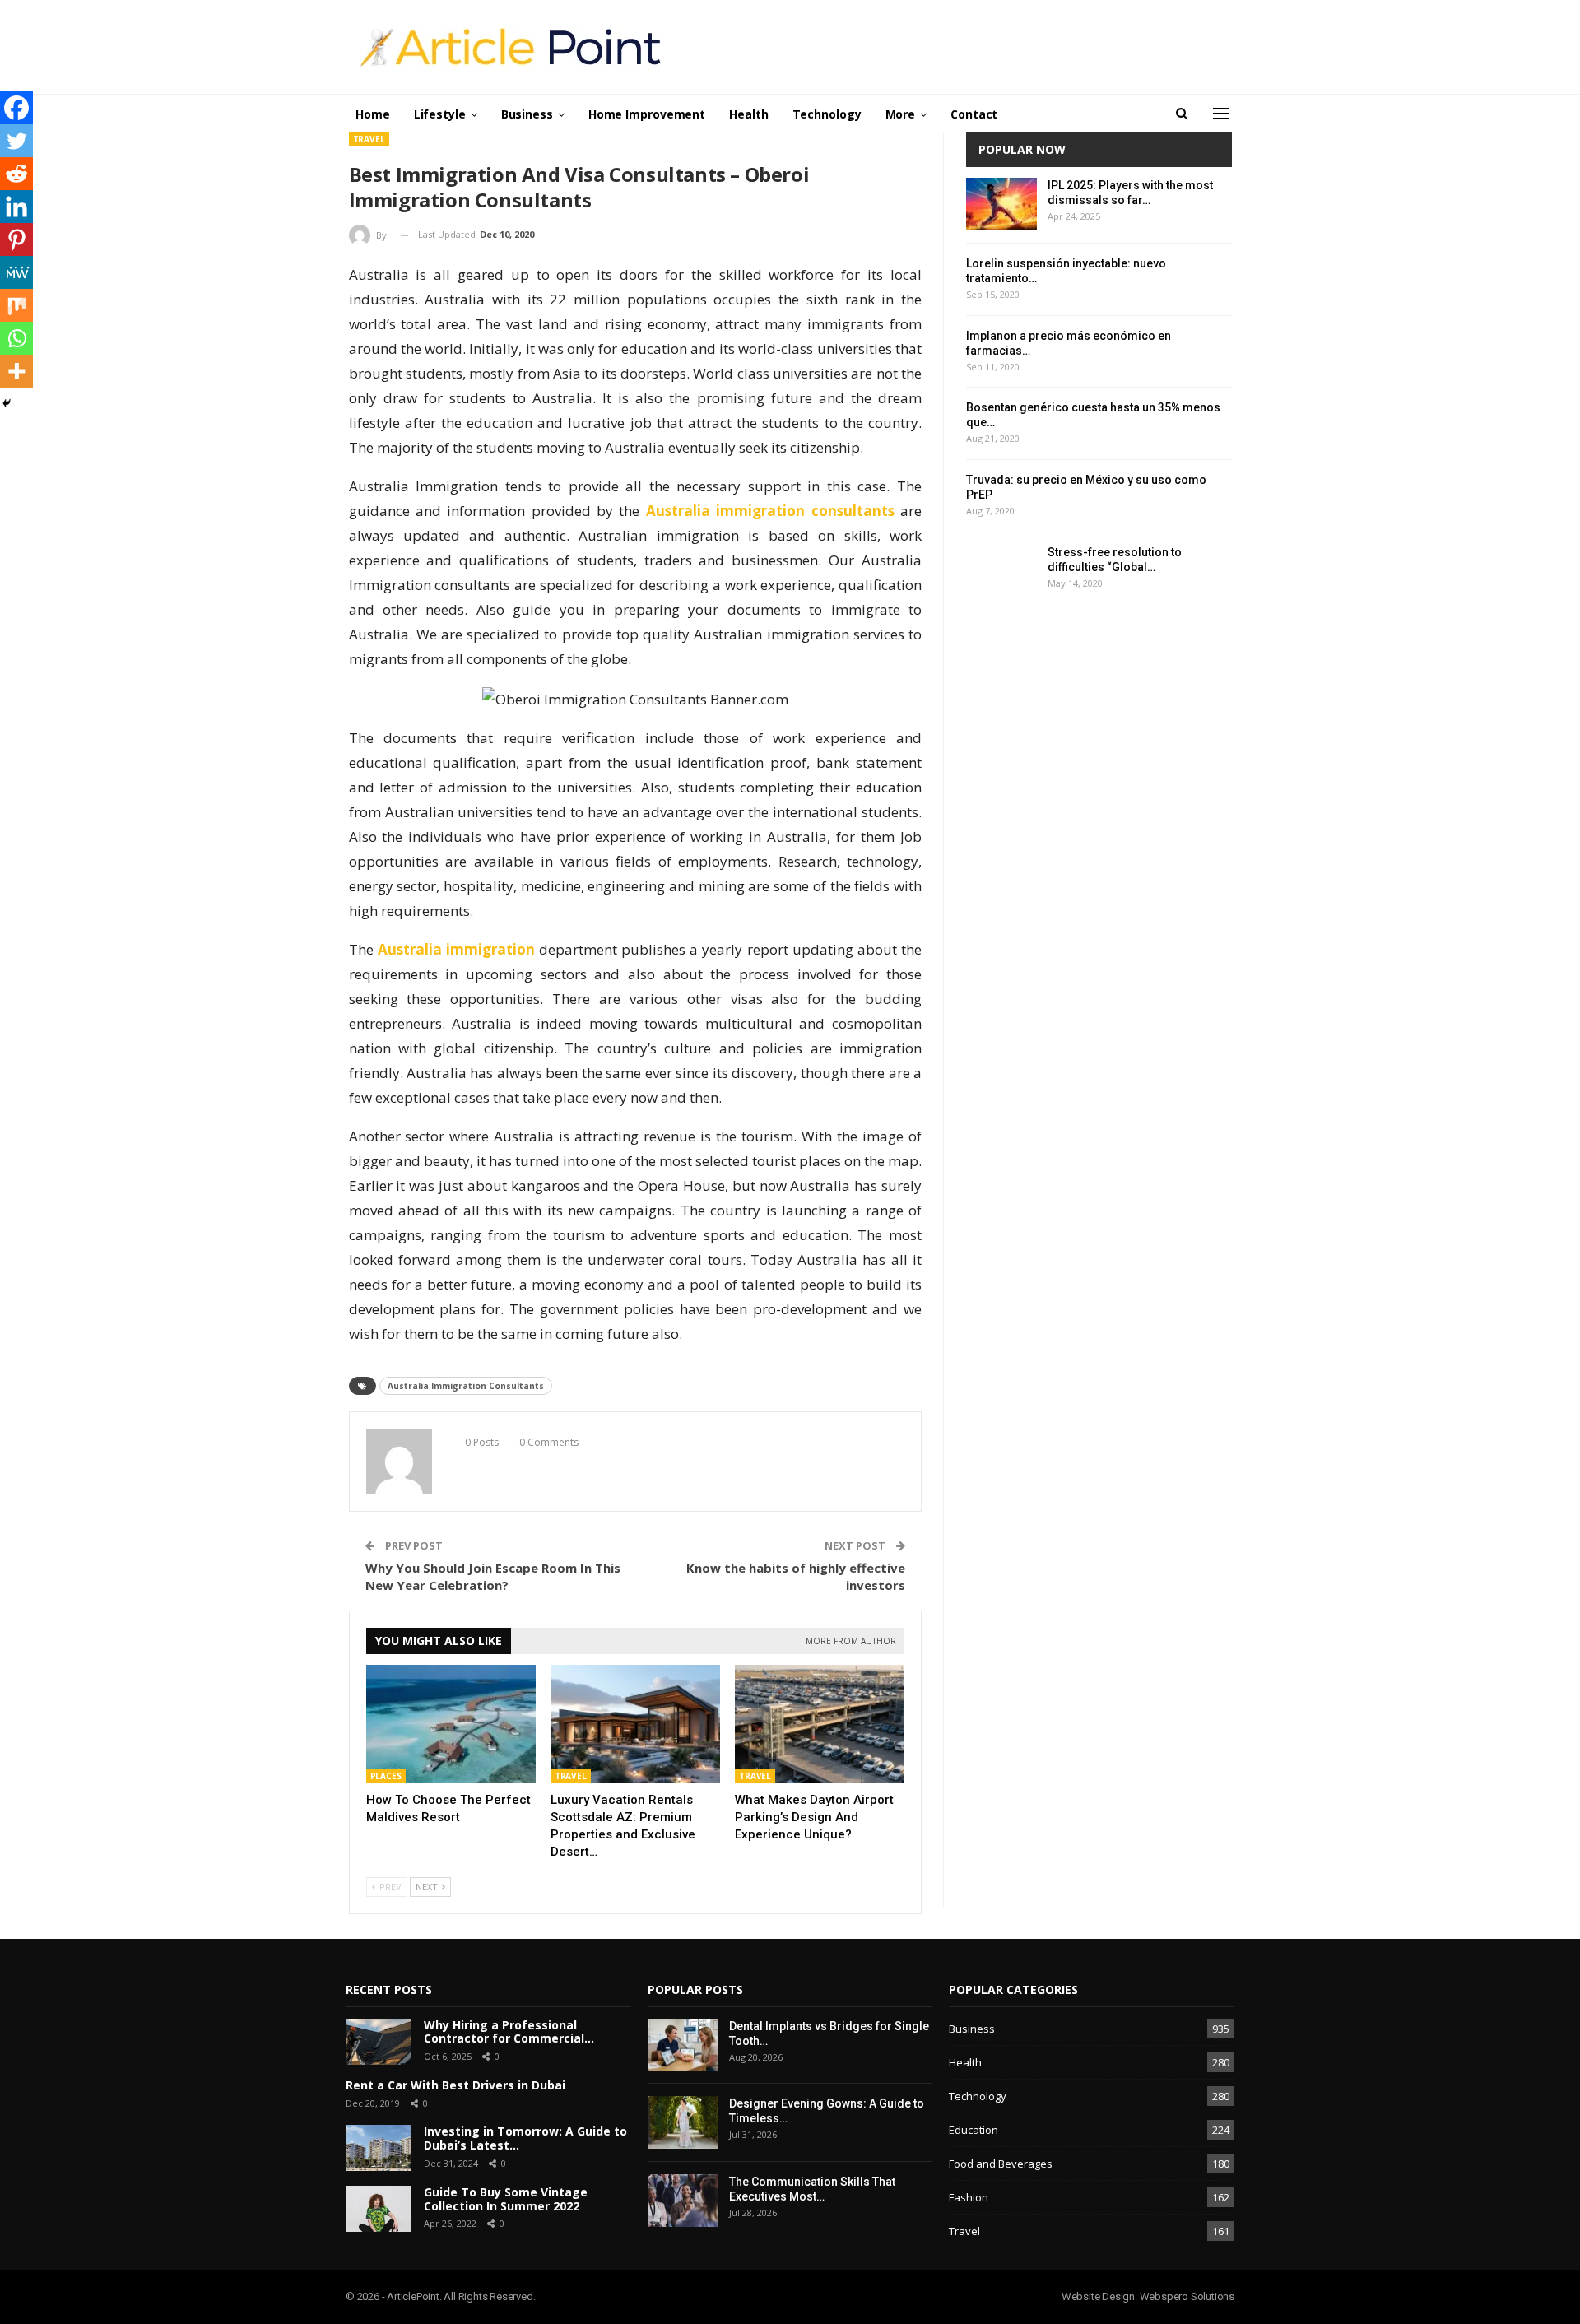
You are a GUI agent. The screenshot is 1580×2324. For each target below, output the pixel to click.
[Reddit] (16, 174)
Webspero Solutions (1187, 2296)
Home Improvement (647, 114)
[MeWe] (16, 272)
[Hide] (7, 403)
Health (748, 114)
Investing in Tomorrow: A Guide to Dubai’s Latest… (525, 2138)
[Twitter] (16, 141)
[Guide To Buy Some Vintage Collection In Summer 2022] (379, 2209)
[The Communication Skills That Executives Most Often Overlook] (683, 2201)
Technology (827, 114)
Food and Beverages (1001, 2164)
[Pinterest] (16, 239)
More (901, 114)
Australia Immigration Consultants (466, 1386)
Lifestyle (440, 114)
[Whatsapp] (16, 338)
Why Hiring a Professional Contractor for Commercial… (509, 2032)
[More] (16, 371)
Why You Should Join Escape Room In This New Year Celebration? (493, 1576)
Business (527, 114)
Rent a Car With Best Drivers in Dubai (455, 2085)
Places (386, 1776)
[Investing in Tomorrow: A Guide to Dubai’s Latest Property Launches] (379, 2148)
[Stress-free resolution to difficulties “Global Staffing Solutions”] (1001, 571)
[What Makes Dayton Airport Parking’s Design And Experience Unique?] (820, 1724)
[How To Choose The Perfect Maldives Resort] (451, 1724)
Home (373, 114)
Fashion (969, 2197)
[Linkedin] (16, 207)
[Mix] (16, 305)
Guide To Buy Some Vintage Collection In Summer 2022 (506, 2199)
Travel (369, 139)
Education (974, 2130)
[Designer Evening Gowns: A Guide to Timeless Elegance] (683, 2122)
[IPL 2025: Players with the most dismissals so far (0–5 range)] (1001, 204)
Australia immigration (456, 949)
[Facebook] (16, 108)
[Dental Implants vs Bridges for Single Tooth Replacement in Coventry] (683, 2045)
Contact (974, 114)
